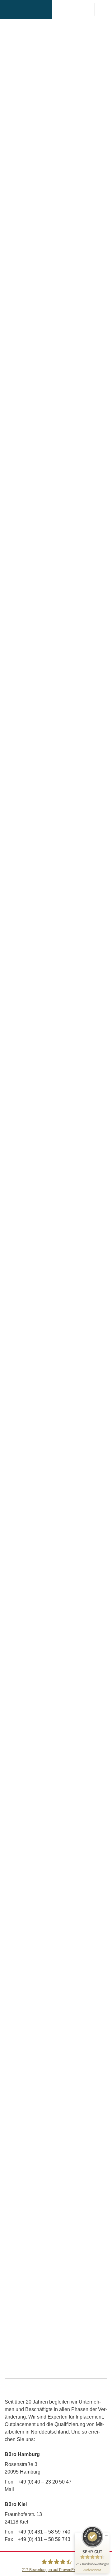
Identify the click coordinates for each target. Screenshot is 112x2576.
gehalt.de (65, 1334)
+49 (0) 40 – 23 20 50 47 (45, 2482)
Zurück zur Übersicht (56, 2173)
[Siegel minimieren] (106, 2536)
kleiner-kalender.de (69, 169)
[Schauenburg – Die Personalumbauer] (26, 9)
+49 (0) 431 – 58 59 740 (44, 2532)
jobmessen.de (20, 169)
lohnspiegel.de (21, 1342)
